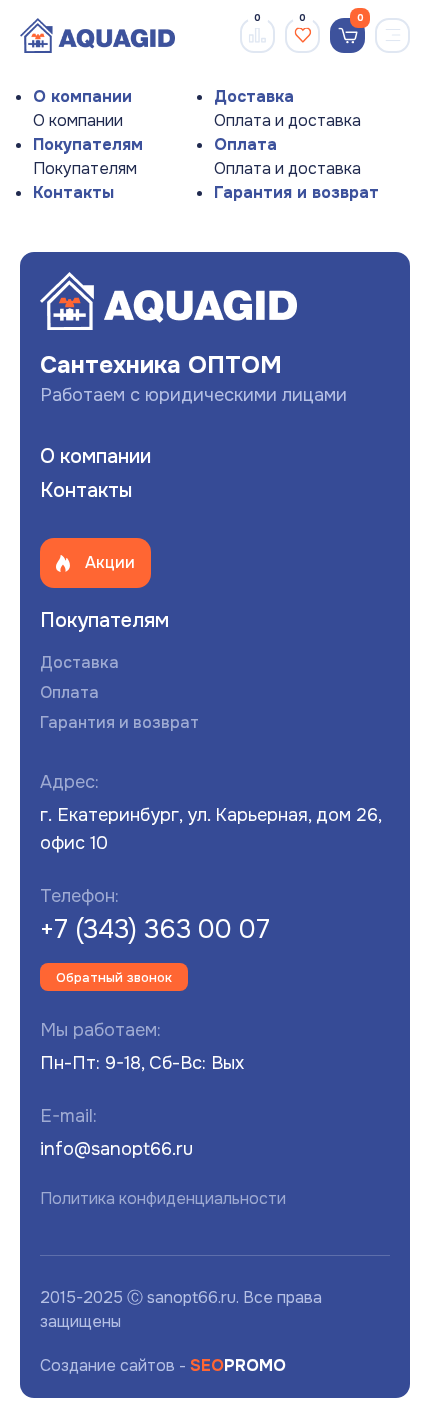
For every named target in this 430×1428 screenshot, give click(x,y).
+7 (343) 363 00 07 (155, 929)
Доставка (254, 96)
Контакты (73, 192)
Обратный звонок (114, 977)
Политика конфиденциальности (163, 1198)
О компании (82, 96)
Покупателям (88, 144)
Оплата (245, 144)
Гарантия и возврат (296, 192)
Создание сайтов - (163, 1365)
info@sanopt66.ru (116, 1149)
